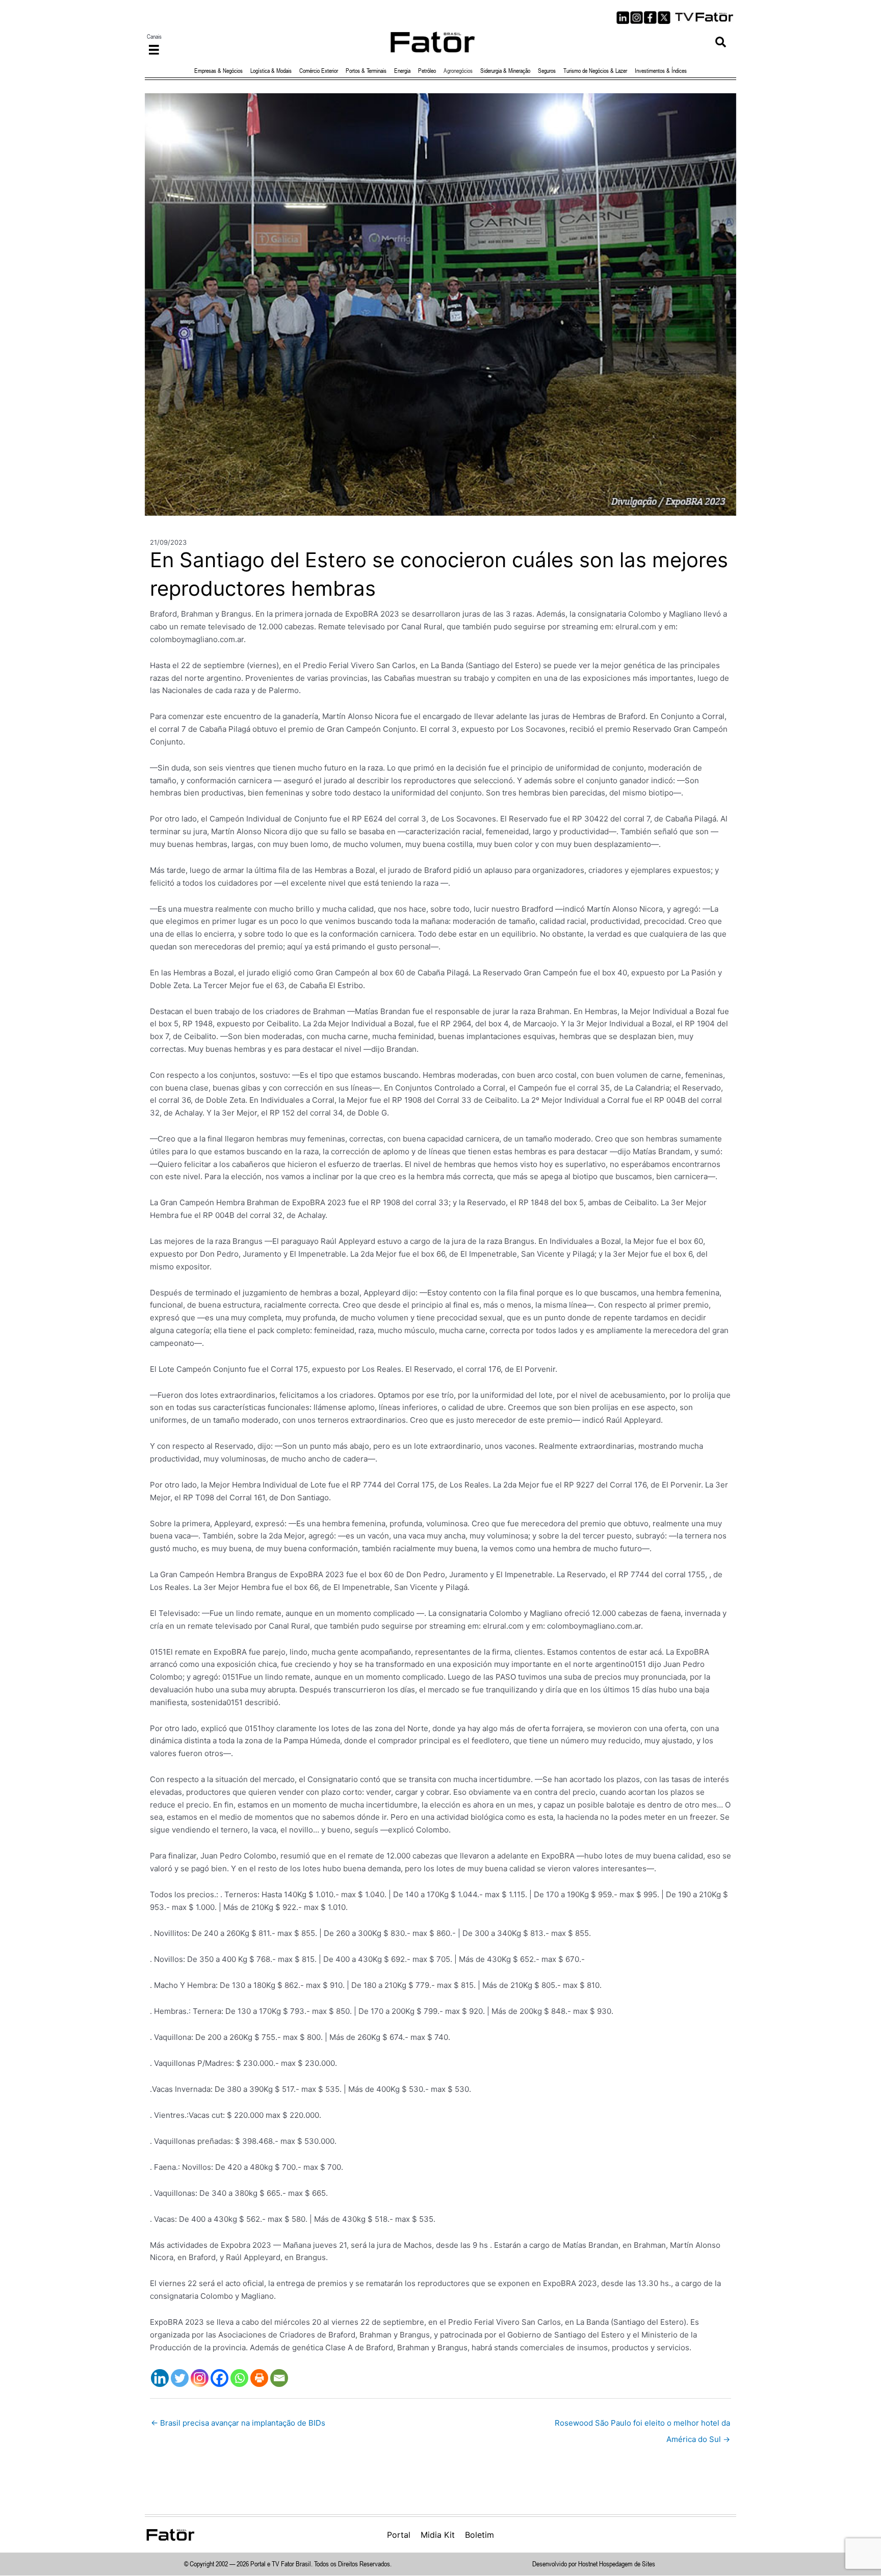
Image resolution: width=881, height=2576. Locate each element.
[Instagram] (200, 2378)
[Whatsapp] (239, 2378)
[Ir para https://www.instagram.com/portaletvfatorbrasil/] (637, 18)
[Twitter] (180, 2378)
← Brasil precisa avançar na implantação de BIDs (238, 2423)
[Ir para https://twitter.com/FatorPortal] (664, 18)
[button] (721, 42)
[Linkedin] (160, 2378)
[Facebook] (219, 2378)
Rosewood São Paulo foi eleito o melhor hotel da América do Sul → (642, 2425)
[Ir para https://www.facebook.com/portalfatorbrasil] (650, 18)
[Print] (259, 2378)
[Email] (279, 2378)
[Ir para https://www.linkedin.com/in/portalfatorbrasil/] (623, 18)
